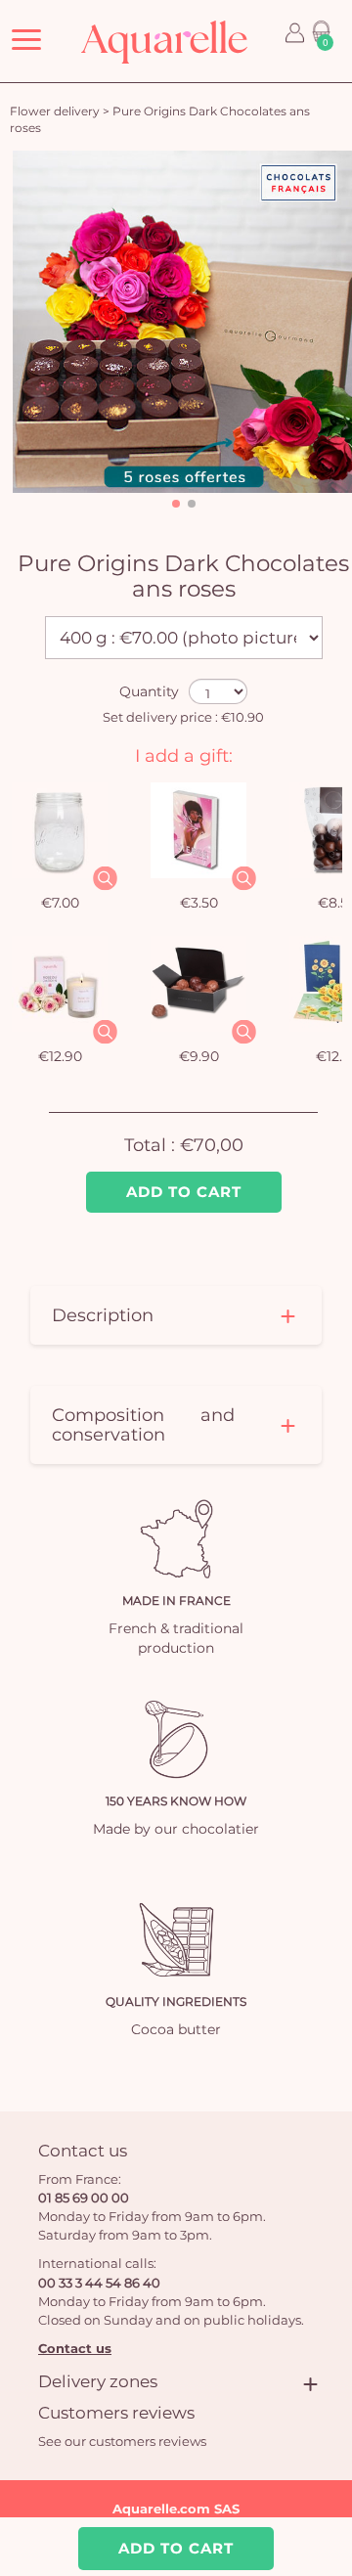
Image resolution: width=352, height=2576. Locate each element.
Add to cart (184, 1192)
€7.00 (60, 903)
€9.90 (199, 1056)
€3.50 (199, 903)
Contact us (75, 2348)
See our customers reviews (122, 2441)
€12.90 (60, 1056)
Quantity (149, 691)
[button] (176, 504)
